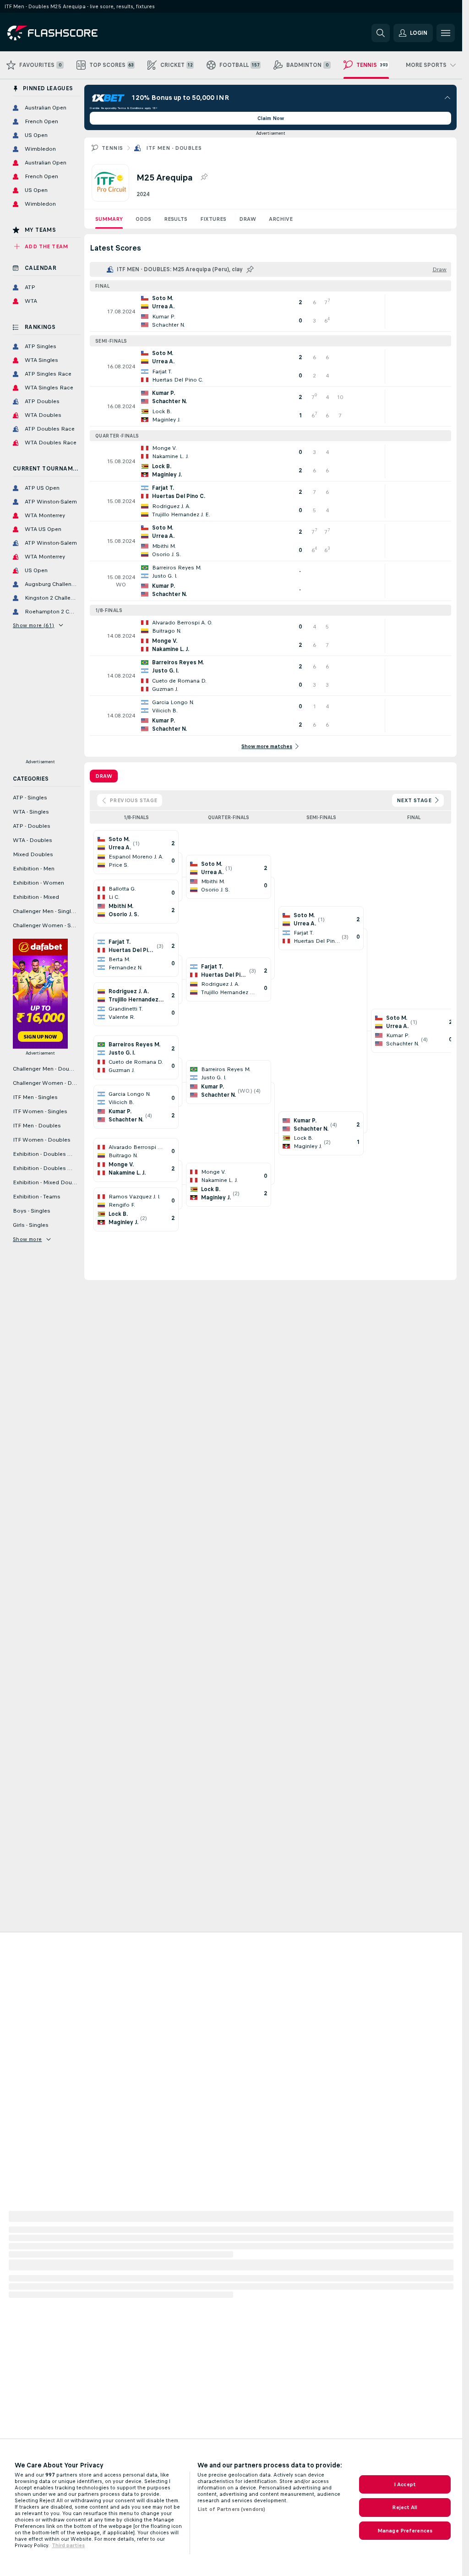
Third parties (68, 2545)
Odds (143, 219)
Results (176, 219)
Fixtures (213, 219)
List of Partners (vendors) (231, 2509)
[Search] (381, 33)
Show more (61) (34, 625)
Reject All (405, 2507)
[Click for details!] (270, 312)
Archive (281, 219)
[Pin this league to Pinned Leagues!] (204, 177)
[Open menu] (446, 33)
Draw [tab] (104, 776)
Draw (248, 219)
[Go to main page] (70, 33)
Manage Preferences (405, 2531)
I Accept (405, 2484)
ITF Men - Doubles (174, 148)
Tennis (112, 148)
